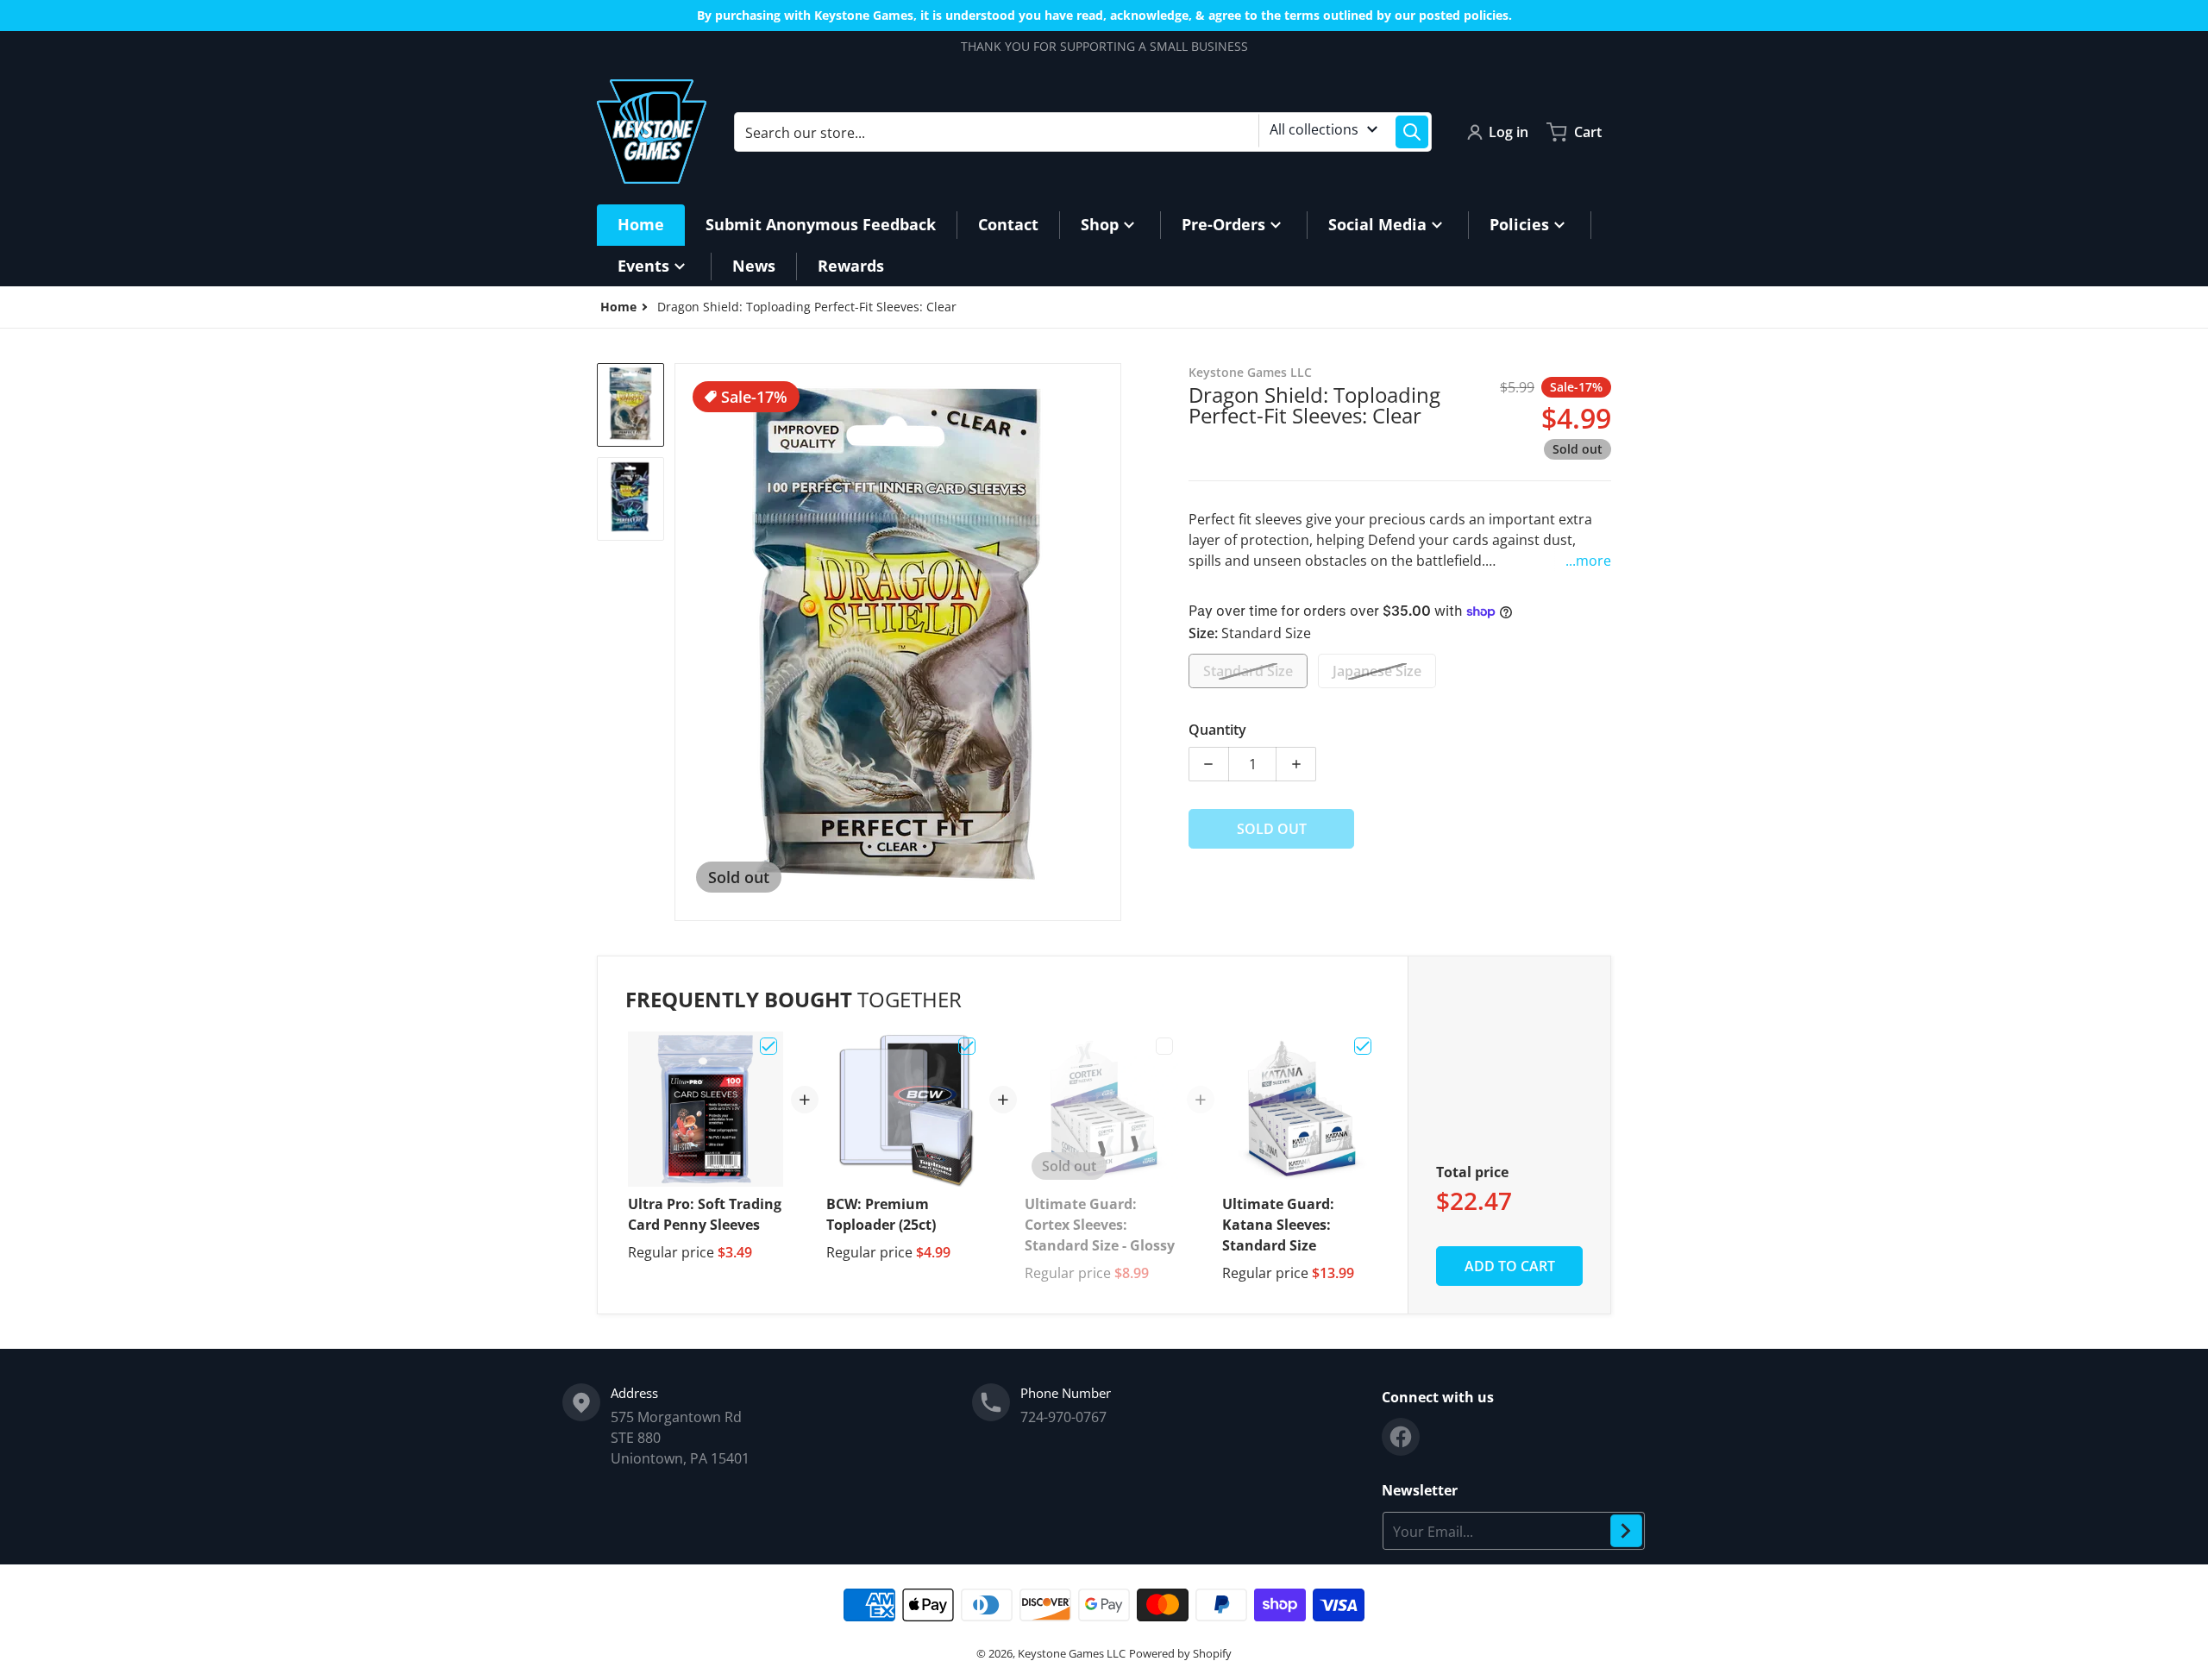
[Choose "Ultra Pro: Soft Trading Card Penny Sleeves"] (768, 1046)
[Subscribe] (1626, 1531)
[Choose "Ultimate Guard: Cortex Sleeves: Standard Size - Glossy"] (1164, 1046)
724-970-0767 (1063, 1417)
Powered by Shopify (1180, 1653)
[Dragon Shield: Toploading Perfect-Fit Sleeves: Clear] (630, 405)
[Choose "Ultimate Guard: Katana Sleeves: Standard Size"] (1363, 1046)
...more (1588, 561)
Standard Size (1248, 671)
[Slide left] (685, 643)
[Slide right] (1111, 643)
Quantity (1217, 730)
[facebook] (1401, 1437)
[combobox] (1083, 132)
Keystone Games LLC (1072, 1653)
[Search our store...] (1412, 132)
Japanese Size (1377, 671)
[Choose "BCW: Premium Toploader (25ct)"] (967, 1046)
